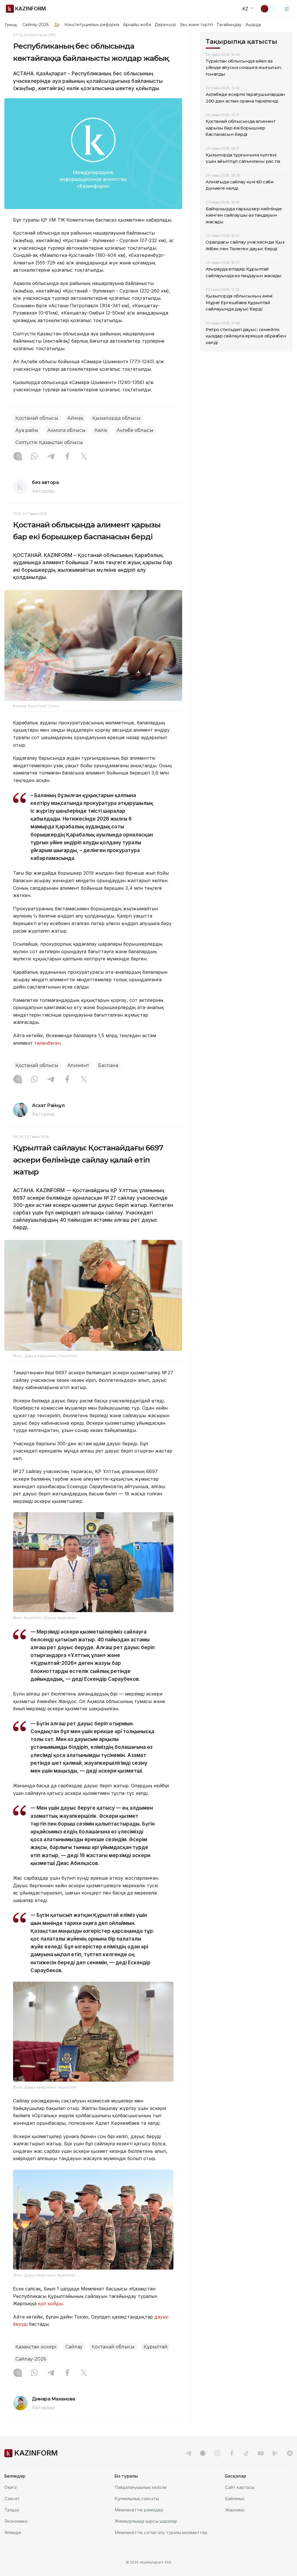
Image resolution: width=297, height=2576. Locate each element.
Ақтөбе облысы (135, 430)
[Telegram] (51, 457)
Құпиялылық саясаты (137, 2499)
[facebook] (232, 2453)
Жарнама (235, 2510)
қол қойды (50, 2303)
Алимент (78, 1065)
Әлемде (13, 2532)
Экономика (16, 2521)
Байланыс (235, 2499)
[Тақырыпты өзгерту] (268, 9)
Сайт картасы (240, 2487)
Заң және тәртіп (196, 25)
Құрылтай (156, 2347)
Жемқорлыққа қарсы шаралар (146, 2521)
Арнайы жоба (137, 25)
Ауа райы (27, 430)
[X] (84, 457)
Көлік (101, 430)
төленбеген (47, 1043)
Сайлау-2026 (36, 25)
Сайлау (74, 2347)
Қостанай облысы (37, 418)
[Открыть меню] (287, 9)
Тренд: (11, 25)
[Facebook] (67, 457)
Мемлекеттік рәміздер (139, 2510)
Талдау (12, 2510)
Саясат (12, 2499)
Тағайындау (229, 25)
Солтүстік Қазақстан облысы (49, 442)
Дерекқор (165, 25)
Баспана (108, 1065)
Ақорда (253, 25)
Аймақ (75, 418)
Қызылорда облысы (116, 418)
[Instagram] (18, 457)
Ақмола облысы (66, 430)
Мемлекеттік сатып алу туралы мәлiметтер (161, 2532)
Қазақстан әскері (36, 2347)
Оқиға (10, 2487)
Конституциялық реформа (92, 25)
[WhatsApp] (34, 457)
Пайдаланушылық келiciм (141, 2487)
